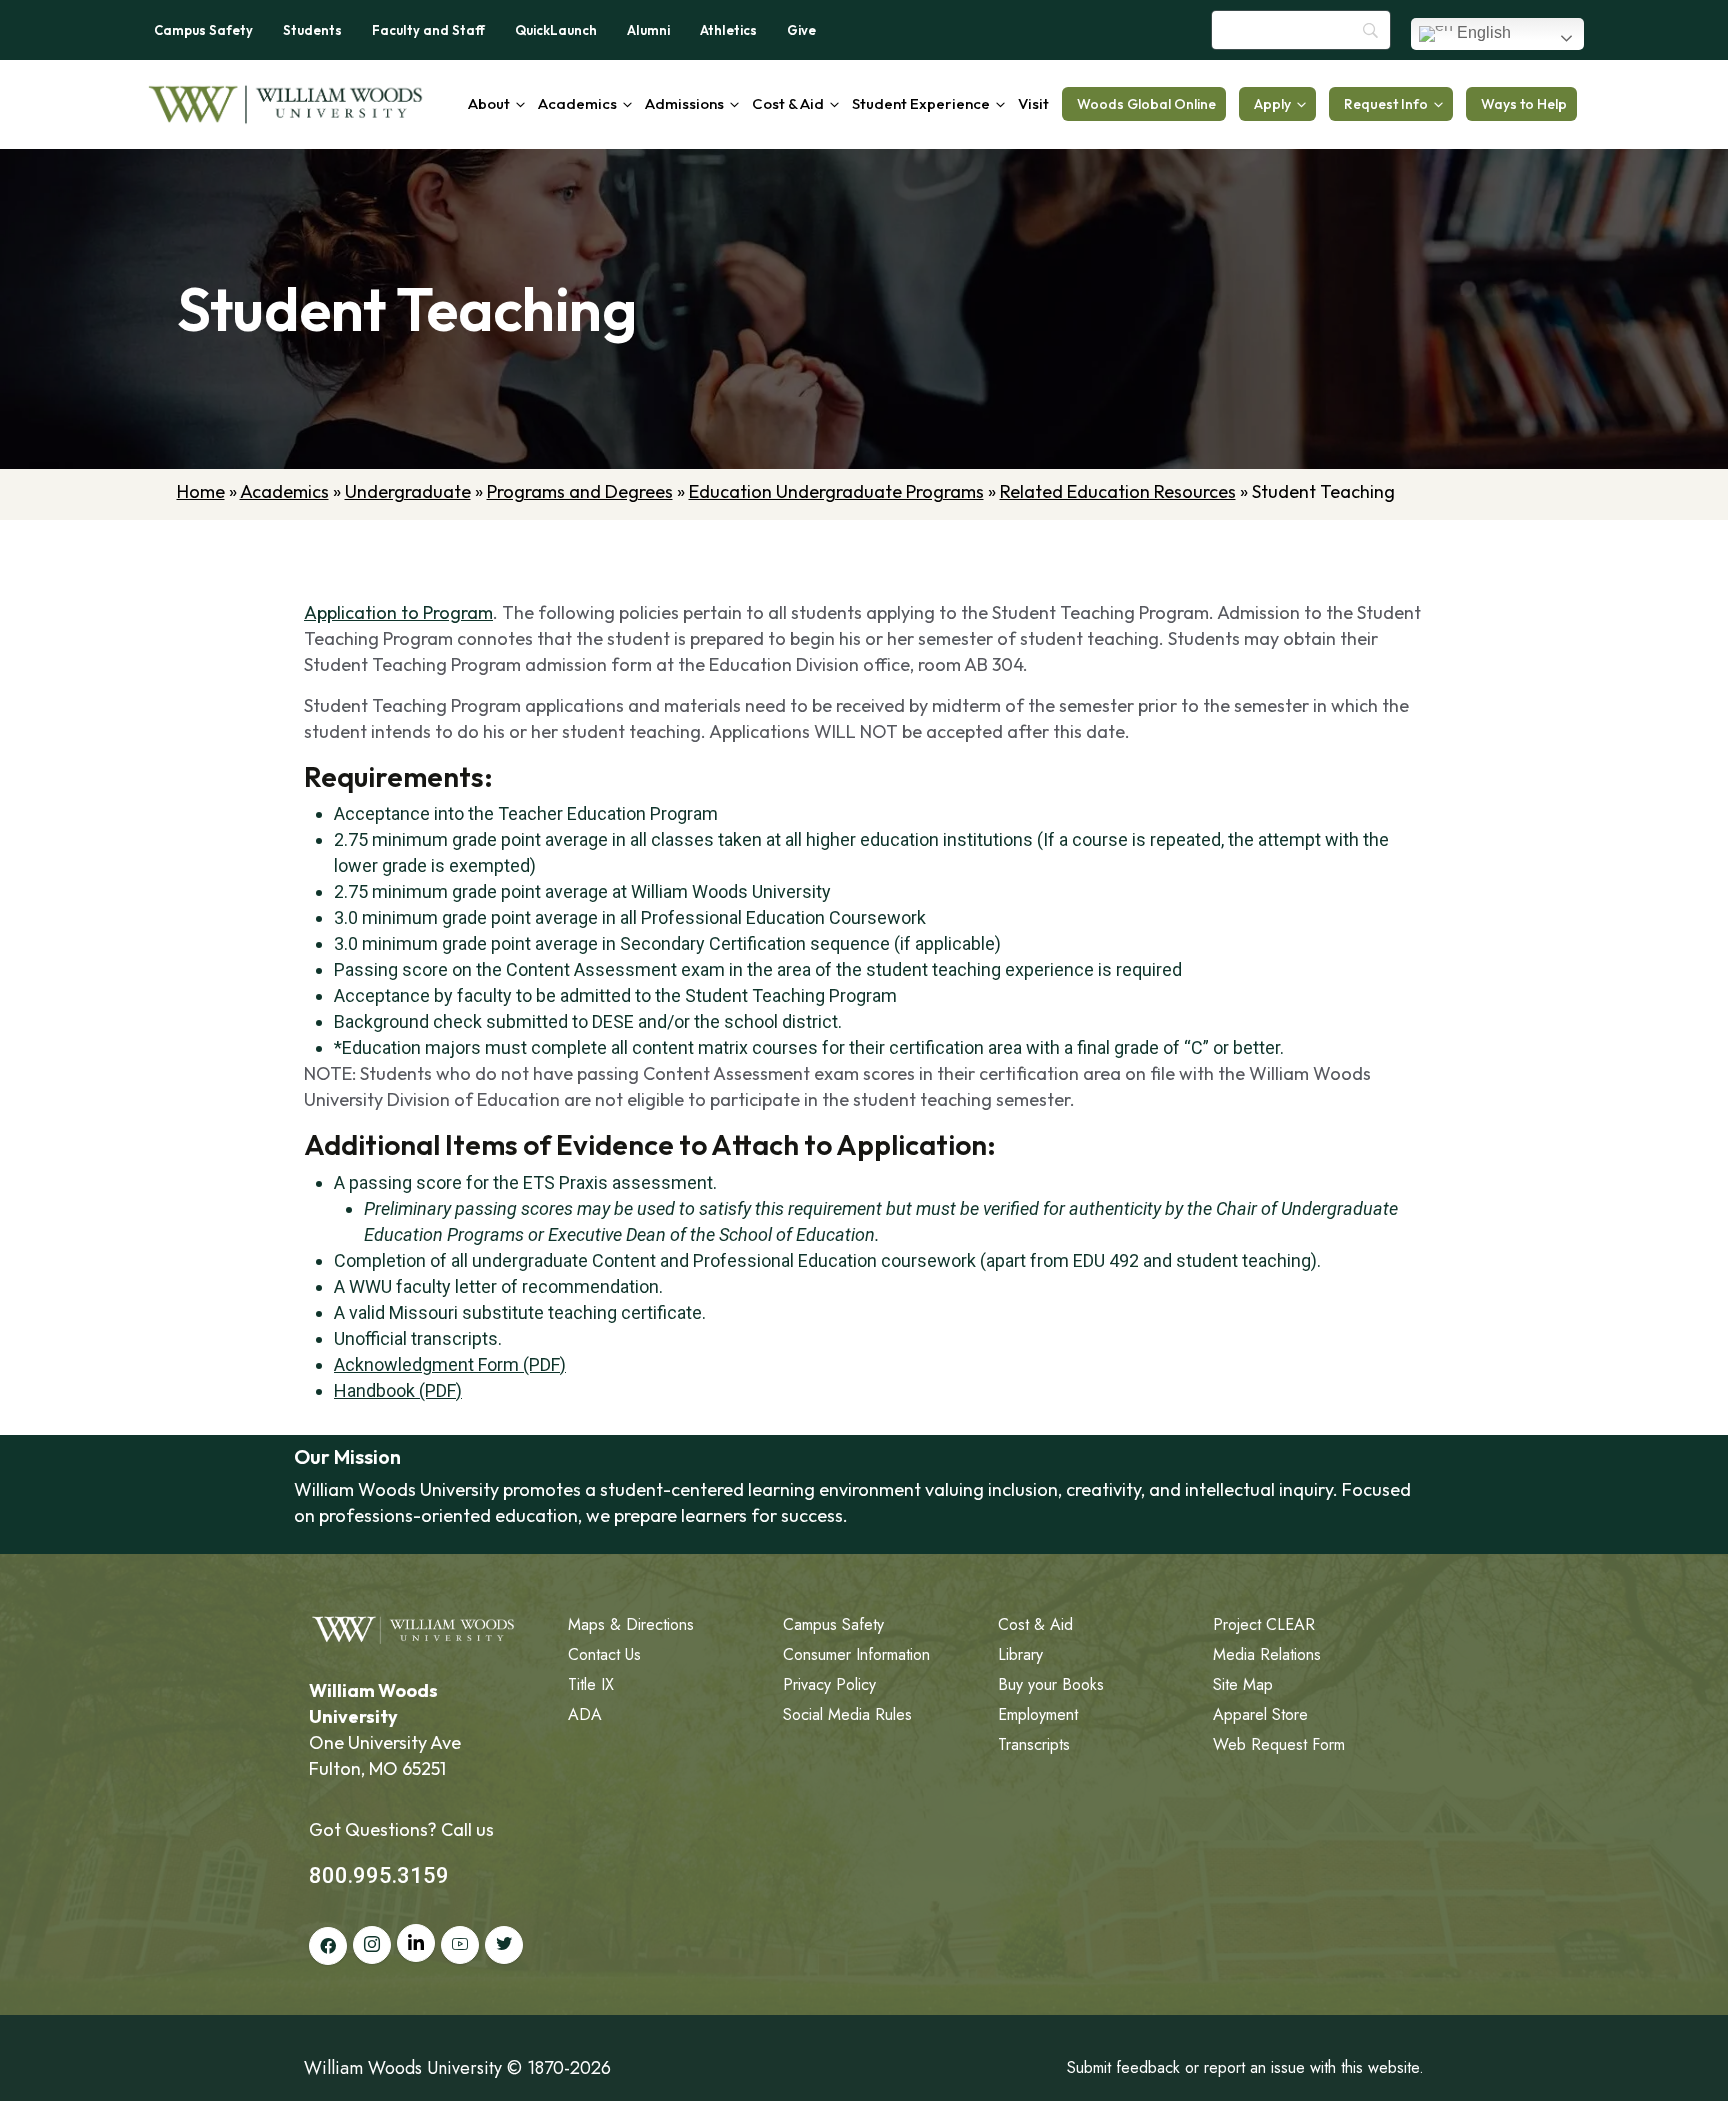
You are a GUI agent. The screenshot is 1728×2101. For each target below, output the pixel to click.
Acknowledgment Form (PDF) (450, 1364)
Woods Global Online (1146, 104)
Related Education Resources (1118, 491)
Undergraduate (408, 491)
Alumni (648, 30)
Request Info (1386, 104)
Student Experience (921, 103)
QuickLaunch (556, 30)
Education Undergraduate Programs (836, 491)
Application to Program (398, 612)
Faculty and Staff (428, 30)
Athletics (728, 30)
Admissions (684, 103)
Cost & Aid (788, 103)
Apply (1272, 104)
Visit (1033, 103)
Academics (577, 103)
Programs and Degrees (580, 491)
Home (201, 491)
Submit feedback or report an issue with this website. (1245, 2067)
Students (312, 30)
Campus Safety (203, 30)
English (1482, 32)
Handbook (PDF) (398, 1390)
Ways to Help (1524, 104)
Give (801, 30)
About (489, 103)
